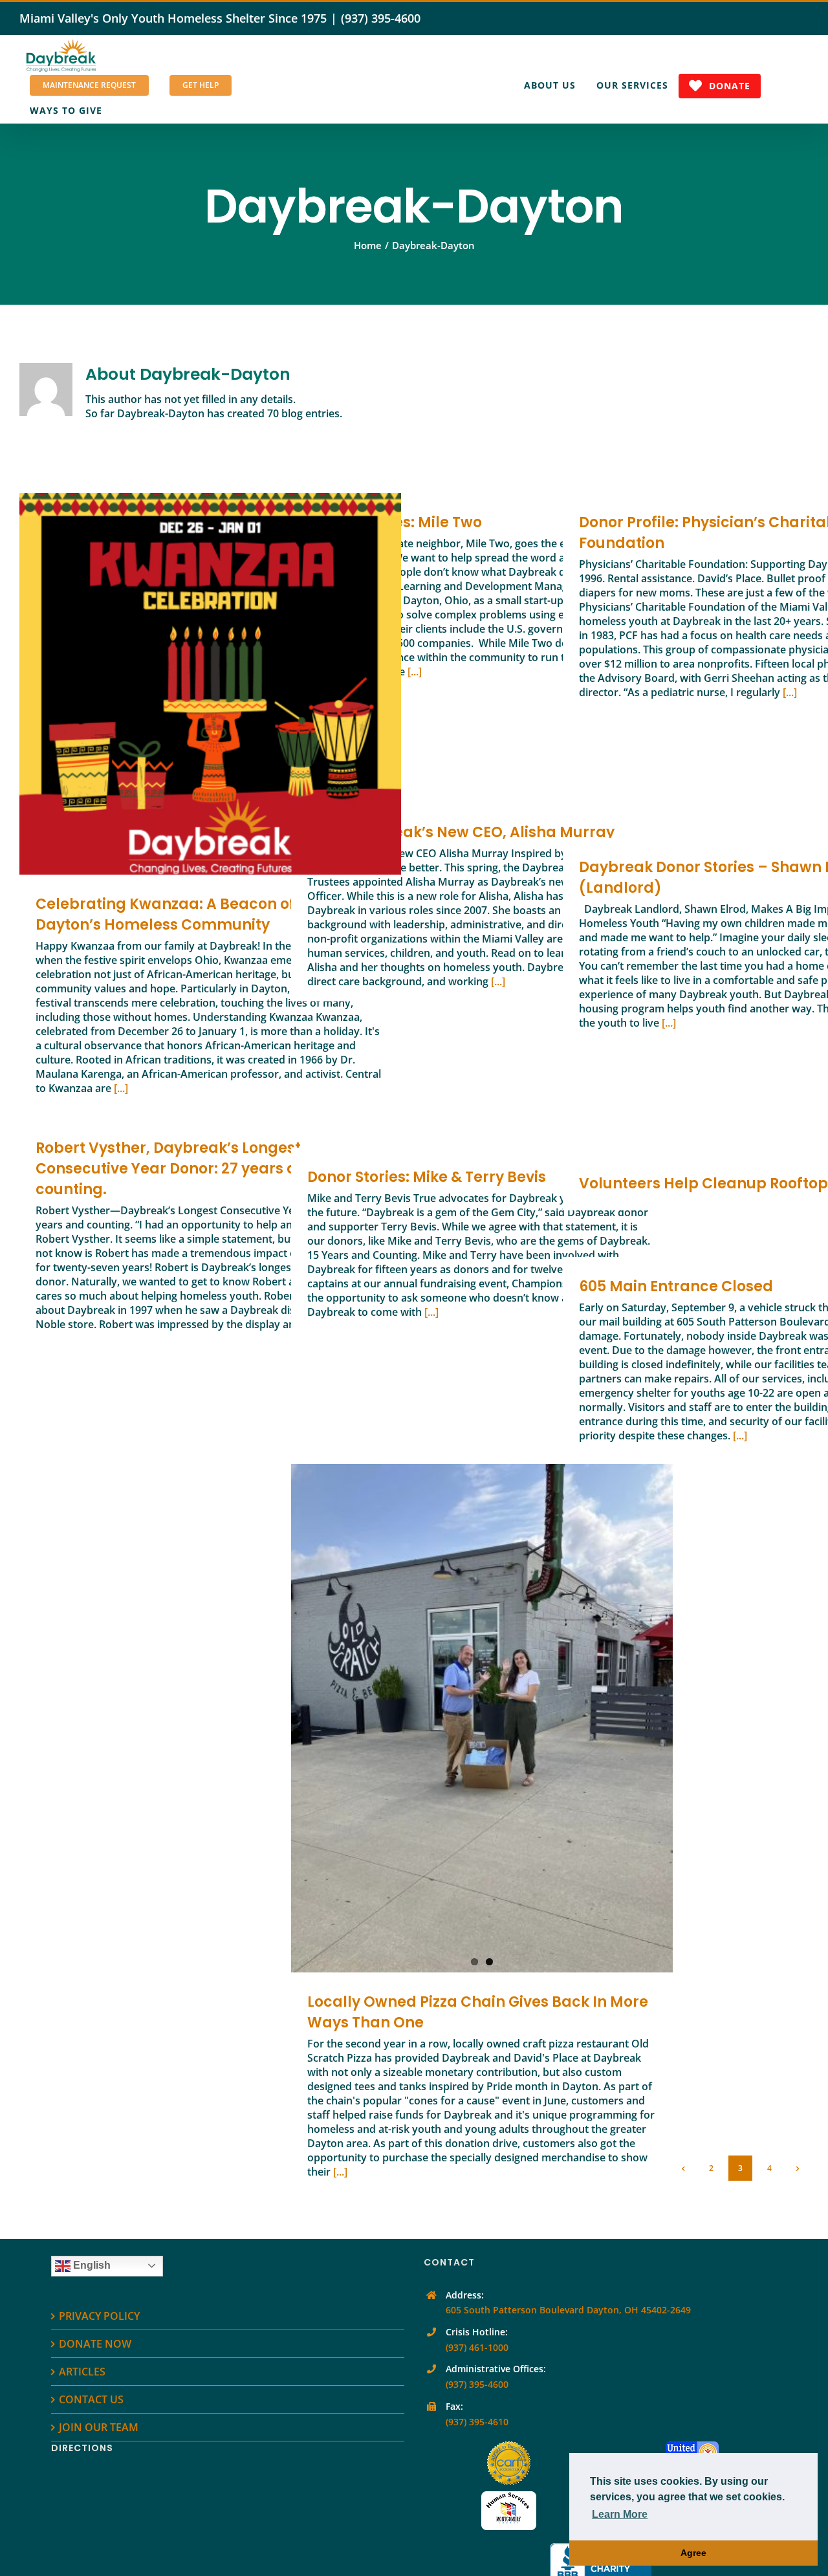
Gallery (229, 684)
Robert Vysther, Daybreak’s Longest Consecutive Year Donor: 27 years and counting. (176, 1169)
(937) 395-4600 (381, 18)
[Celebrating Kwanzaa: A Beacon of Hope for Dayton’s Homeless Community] (210, 684)
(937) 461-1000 (477, 2347)
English (91, 2265)
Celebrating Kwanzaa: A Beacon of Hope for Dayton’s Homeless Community (192, 684)
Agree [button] (693, 2553)
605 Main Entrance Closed (676, 1286)
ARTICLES (82, 2372)
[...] (121, 1088)
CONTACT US (91, 2399)
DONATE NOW (95, 2344)
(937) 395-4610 (477, 2422)
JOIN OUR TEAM (99, 2427)
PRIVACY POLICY (99, 2316)
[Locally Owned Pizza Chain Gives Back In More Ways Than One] (482, 1718)
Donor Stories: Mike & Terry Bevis (427, 1177)
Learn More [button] (620, 2514)
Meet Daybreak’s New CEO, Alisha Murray (461, 832)
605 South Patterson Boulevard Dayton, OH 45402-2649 (568, 2310)
